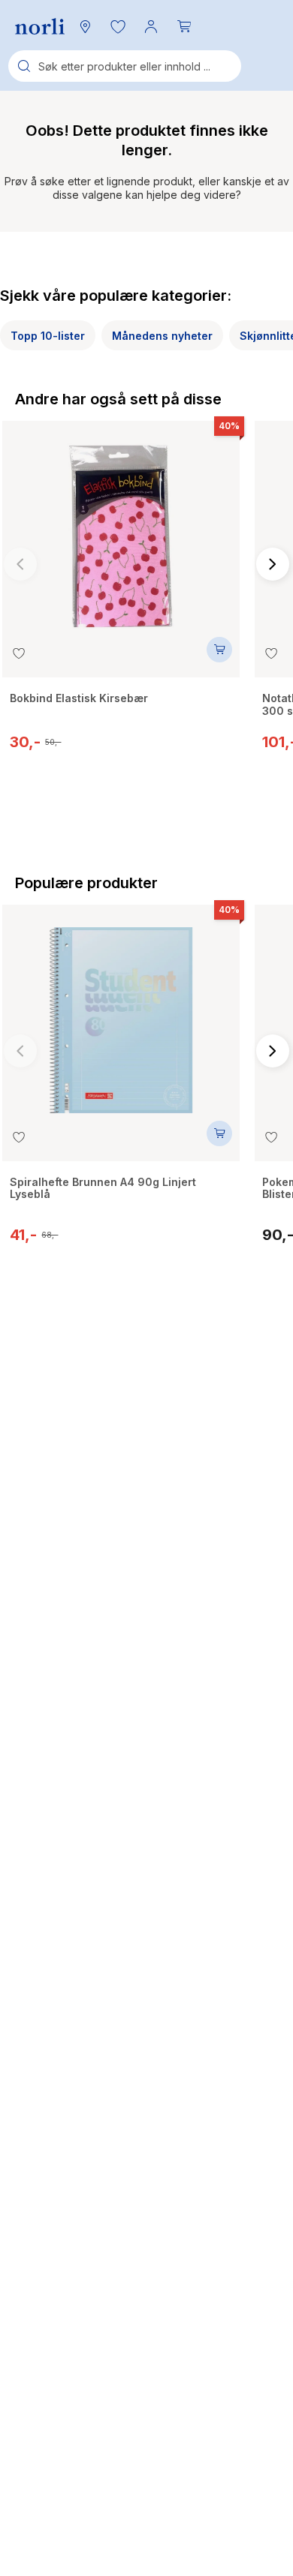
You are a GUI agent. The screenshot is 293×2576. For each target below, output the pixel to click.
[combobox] (125, 66)
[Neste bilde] (273, 564)
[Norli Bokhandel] (40, 27)
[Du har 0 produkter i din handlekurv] (184, 26)
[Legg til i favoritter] (19, 653)
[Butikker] (85, 26)
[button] (118, 26)
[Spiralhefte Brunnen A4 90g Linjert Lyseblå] (121, 1013)
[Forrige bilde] (20, 564)
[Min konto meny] (151, 26)
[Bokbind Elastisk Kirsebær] (121, 529)
